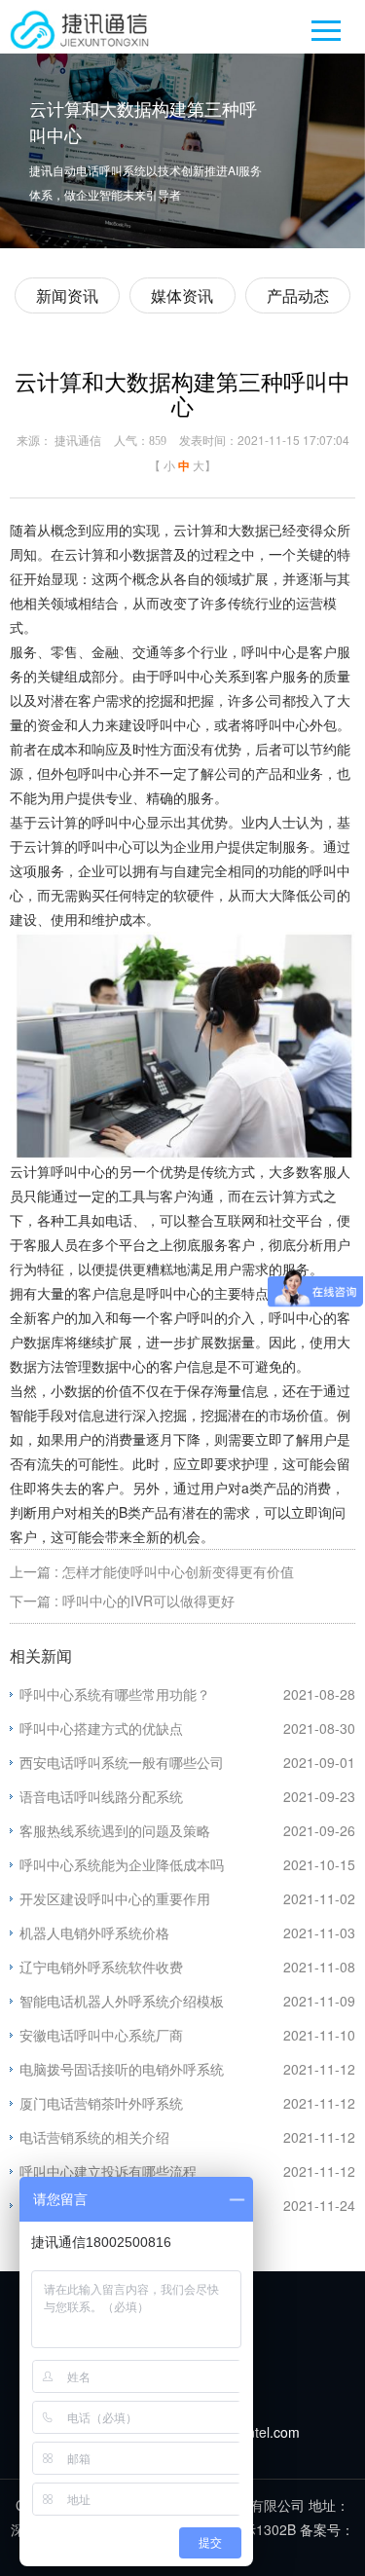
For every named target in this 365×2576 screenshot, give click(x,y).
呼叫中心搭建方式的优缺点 (101, 1728)
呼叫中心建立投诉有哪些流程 (108, 2171)
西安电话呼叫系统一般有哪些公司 (122, 1762)
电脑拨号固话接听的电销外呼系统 (122, 2069)
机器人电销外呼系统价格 (94, 1932)
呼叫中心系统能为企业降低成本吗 (122, 1864)
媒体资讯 (182, 295)
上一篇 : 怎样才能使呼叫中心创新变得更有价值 (152, 1571)
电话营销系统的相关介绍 (94, 2137)
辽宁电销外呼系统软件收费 (101, 1967)
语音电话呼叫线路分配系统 (101, 1796)
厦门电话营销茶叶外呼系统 (101, 2103)
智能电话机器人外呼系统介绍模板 (122, 2001)
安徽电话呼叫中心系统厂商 (101, 2035)
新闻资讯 (67, 295)
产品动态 (298, 295)
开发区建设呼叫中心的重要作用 (115, 1898)
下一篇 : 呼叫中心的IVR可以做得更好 (122, 1601)
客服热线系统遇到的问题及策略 (115, 1830)
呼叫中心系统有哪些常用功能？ (115, 1694)
